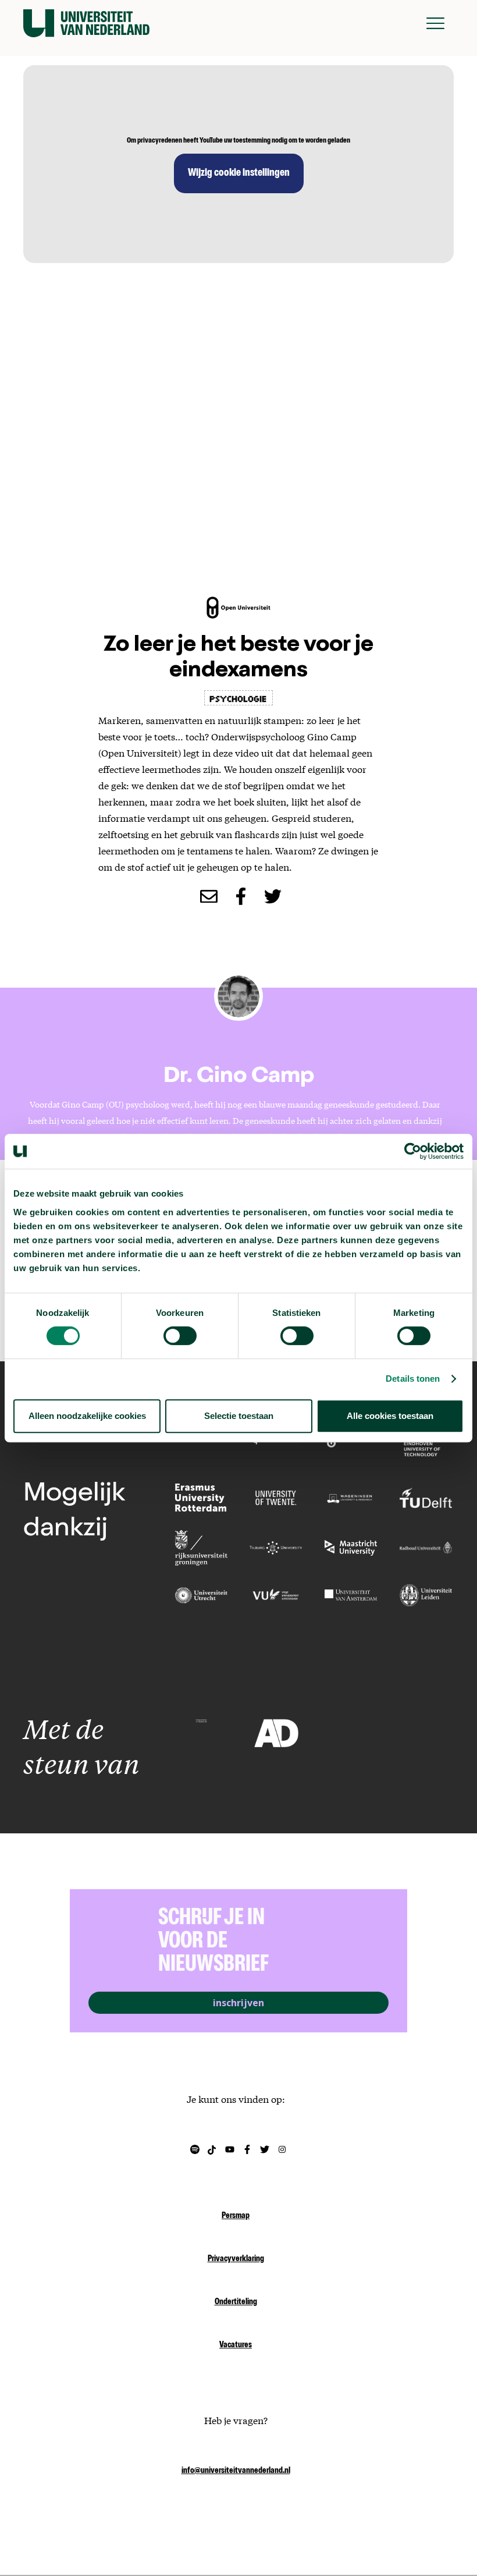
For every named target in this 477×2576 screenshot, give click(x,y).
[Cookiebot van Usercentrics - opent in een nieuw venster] (413, 1151)
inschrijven (238, 2003)
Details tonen (413, 1379)
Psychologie (238, 698)
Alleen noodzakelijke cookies (87, 1416)
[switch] (180, 1336)
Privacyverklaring (236, 2259)
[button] (435, 23)
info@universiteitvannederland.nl (236, 2471)
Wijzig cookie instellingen (239, 173)
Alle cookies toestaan (390, 1416)
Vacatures (236, 2346)
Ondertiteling (236, 2302)
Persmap (236, 2216)
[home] (86, 23)
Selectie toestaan (239, 1416)
